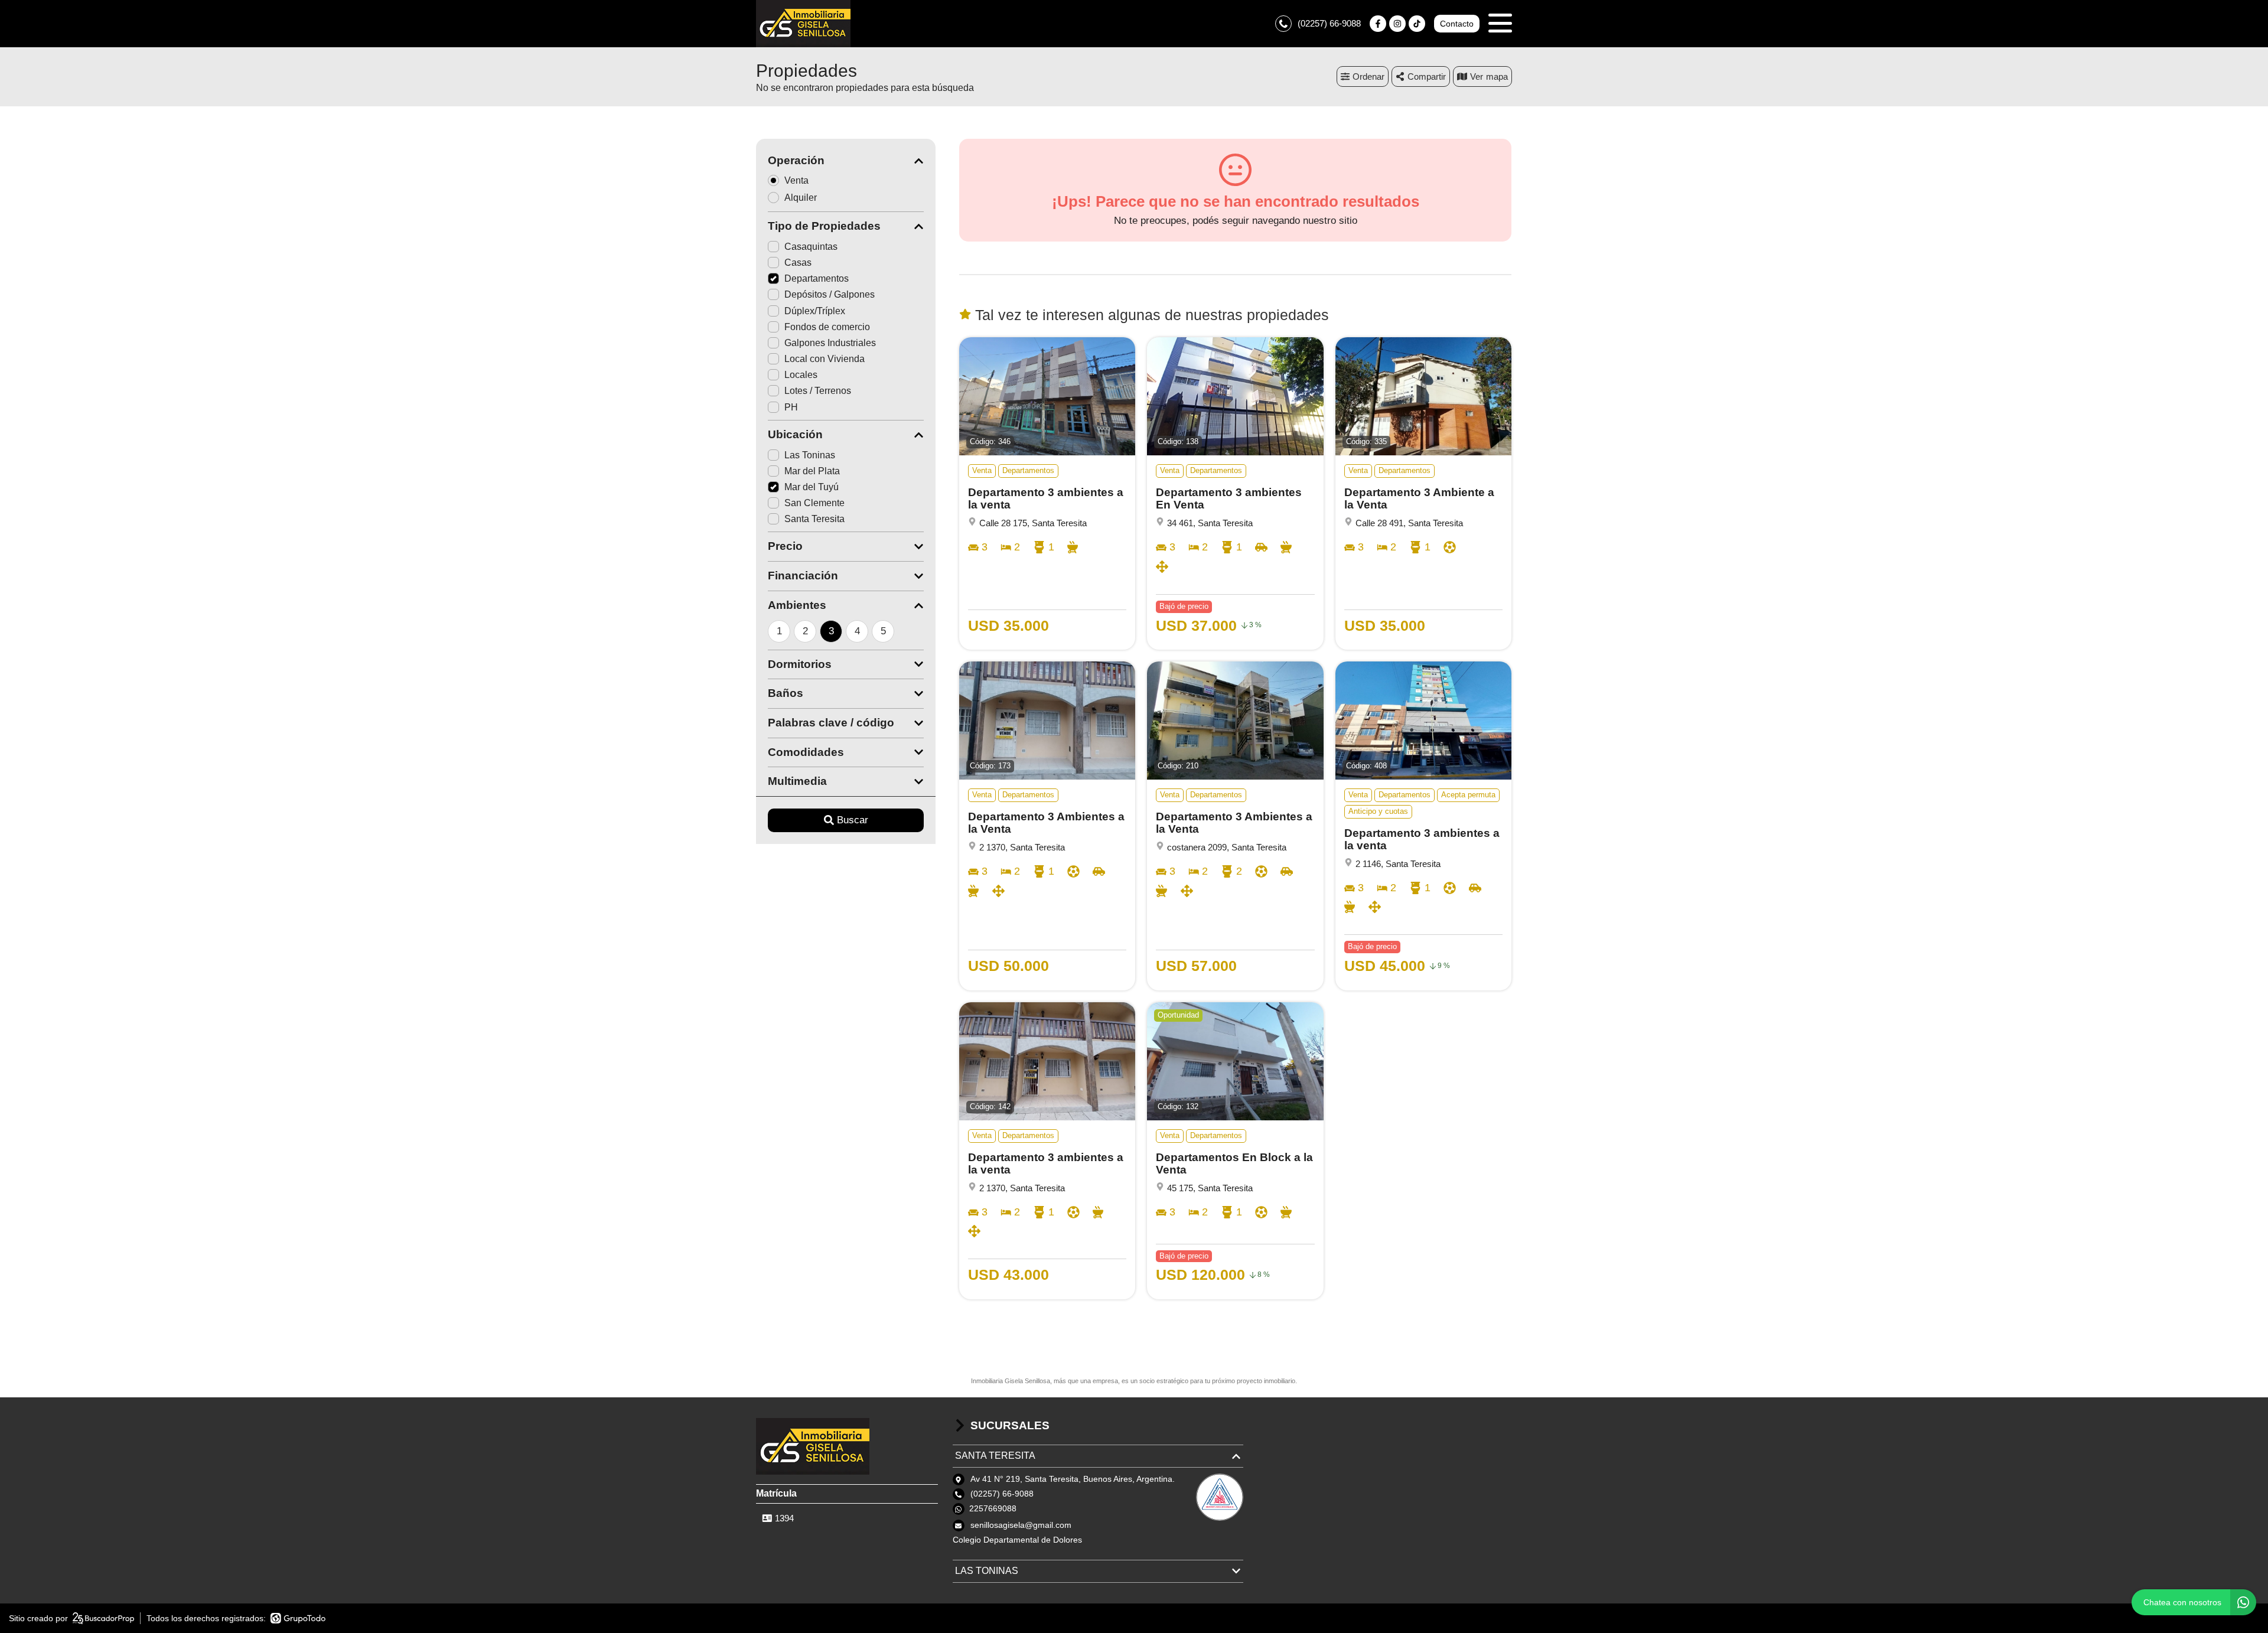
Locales (801, 375)
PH (791, 407)
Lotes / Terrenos (818, 391)
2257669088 (993, 1508)
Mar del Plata (812, 471)
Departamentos (817, 278)
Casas (798, 263)
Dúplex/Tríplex (815, 311)
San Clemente (814, 503)
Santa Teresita (814, 519)
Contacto (1457, 24)
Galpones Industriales (830, 343)
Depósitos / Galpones (830, 294)
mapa (1497, 76)
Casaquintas (811, 247)
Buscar (853, 820)
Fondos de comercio (827, 327)
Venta (796, 180)
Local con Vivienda (825, 359)
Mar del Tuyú (812, 487)
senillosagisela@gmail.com (1021, 1525)
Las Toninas (810, 455)
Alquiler (801, 198)
